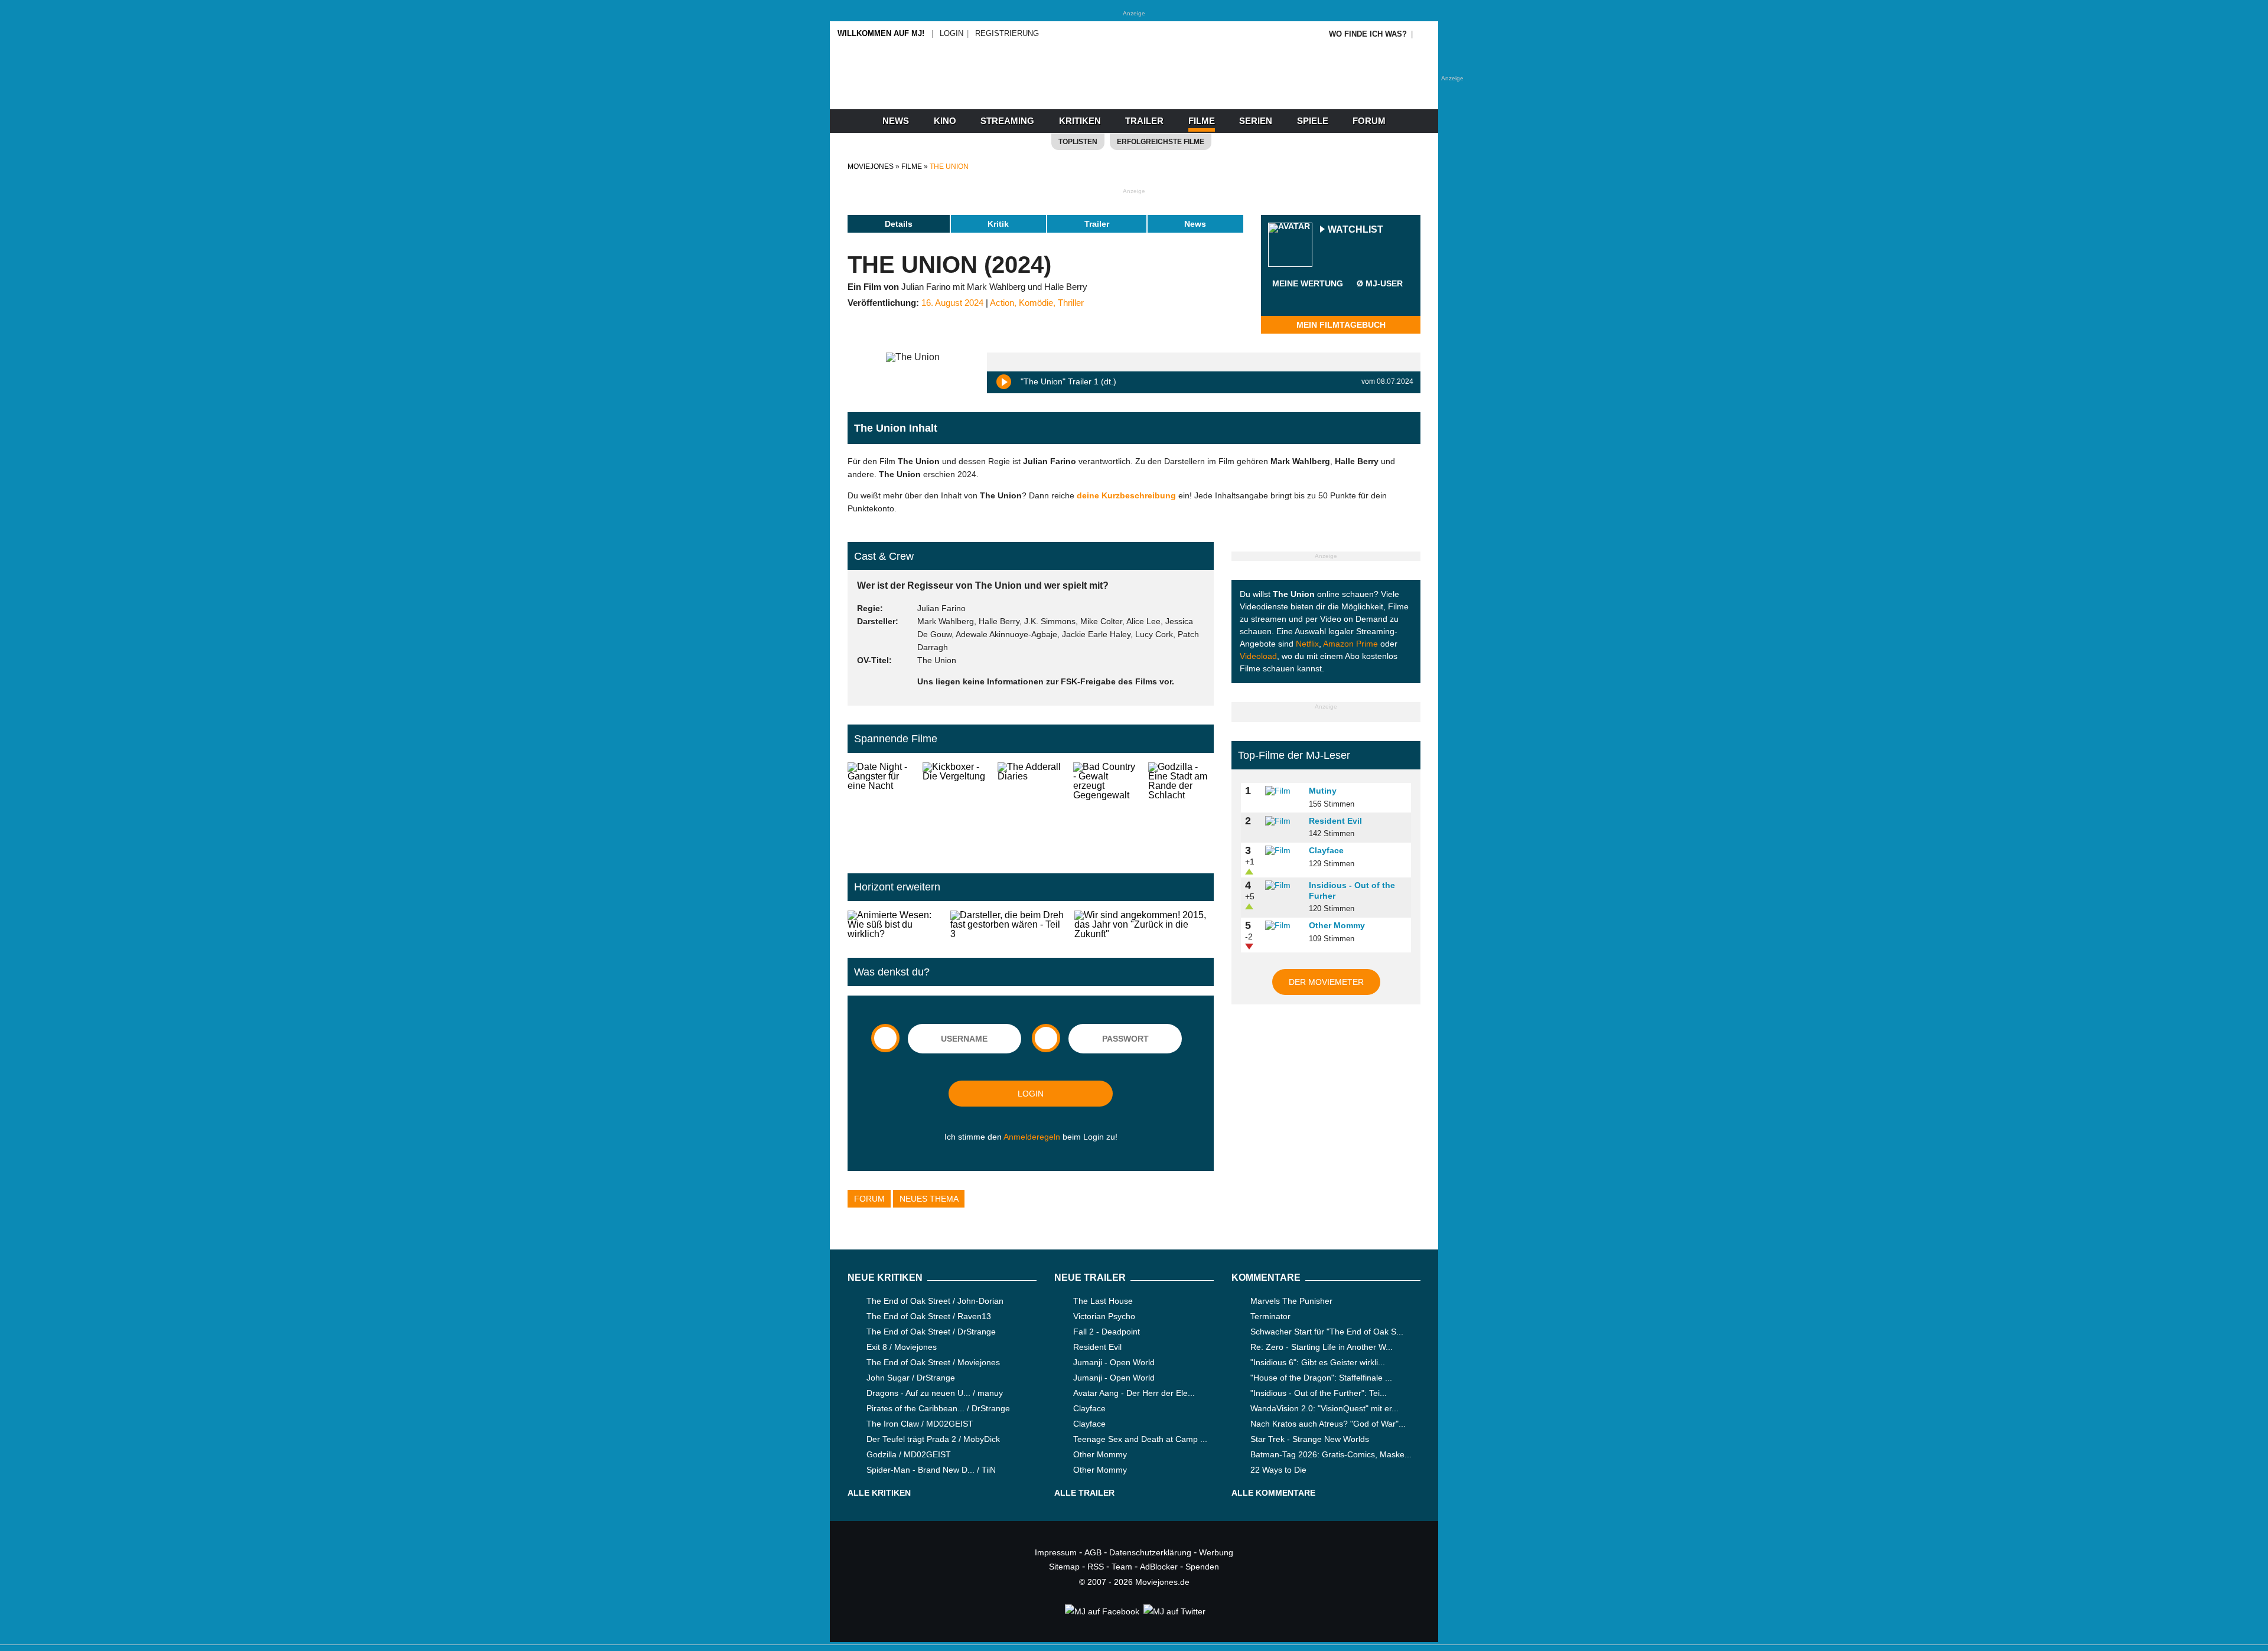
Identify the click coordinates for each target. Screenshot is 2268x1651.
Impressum (1056, 1552)
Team (1122, 1567)
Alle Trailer (1084, 1493)
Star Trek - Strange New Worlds (1310, 1439)
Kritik (998, 224)
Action (1002, 303)
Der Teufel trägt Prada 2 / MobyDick (933, 1439)
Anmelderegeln (1032, 1137)
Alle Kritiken (879, 1493)
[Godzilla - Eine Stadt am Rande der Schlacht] (1181, 808)
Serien (1256, 121)
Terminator (1270, 1316)
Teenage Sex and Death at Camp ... (1140, 1439)
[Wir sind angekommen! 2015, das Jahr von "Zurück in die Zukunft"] (1144, 925)
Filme (1202, 121)
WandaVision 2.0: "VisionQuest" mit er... (1324, 1408)
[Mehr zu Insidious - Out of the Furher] (1283, 886)
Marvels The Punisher (1291, 1301)
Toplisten (1078, 142)
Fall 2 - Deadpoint (1107, 1332)
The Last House (1103, 1301)
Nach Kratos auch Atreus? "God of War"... (1328, 1424)
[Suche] (1425, 34)
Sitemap (1064, 1567)
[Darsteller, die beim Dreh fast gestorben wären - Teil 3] (1007, 925)
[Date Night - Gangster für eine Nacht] (880, 808)
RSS (1096, 1567)
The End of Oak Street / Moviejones (933, 1362)
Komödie (1036, 303)
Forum (1369, 121)
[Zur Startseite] (1134, 89)
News (896, 121)
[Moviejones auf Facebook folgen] (1101, 1611)
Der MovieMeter (1326, 982)
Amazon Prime (1350, 644)
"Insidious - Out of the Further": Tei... (1319, 1393)
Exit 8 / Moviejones (902, 1347)
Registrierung (1007, 33)
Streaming (1007, 121)
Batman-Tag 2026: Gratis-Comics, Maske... (1331, 1454)
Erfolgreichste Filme (1161, 142)
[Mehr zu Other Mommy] (1283, 926)
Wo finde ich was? (1368, 34)
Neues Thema (929, 1199)
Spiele (1313, 121)
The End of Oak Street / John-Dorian (935, 1301)
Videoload (1258, 656)
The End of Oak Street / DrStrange (931, 1332)
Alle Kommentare (1273, 1493)
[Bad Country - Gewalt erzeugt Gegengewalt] (1106, 808)
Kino (945, 121)
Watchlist (1355, 230)
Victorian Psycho (1104, 1316)
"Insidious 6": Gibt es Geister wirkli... (1318, 1362)
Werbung (1216, 1552)
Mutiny (1323, 791)
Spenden (1202, 1567)
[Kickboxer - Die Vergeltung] (955, 808)
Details (899, 224)
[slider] (1308, 298)
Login (951, 33)
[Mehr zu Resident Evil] (1283, 821)
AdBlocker (1159, 1567)
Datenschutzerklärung (1150, 1552)
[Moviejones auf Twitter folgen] (1174, 1611)
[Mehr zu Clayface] (1283, 851)
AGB (1093, 1552)
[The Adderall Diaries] (1030, 808)
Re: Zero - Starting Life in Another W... (1322, 1347)
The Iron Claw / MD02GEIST (920, 1424)
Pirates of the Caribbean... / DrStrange (938, 1408)
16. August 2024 (952, 303)
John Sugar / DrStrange (911, 1378)
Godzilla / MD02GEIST (909, 1454)
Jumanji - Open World (1114, 1362)
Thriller (1071, 303)
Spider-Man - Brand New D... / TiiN (931, 1470)
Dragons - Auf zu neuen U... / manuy (935, 1393)
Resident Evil (1335, 821)
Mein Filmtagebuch (1341, 325)
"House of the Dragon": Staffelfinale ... (1321, 1378)
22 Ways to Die (1278, 1470)
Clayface (1326, 850)
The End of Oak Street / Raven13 (929, 1316)
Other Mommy (1337, 925)
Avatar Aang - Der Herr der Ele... (1134, 1393)
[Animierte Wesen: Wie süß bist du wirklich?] (894, 925)
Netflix (1307, 644)
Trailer (1144, 121)
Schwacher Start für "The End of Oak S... (1327, 1332)
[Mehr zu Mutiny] (1283, 791)
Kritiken (1080, 121)
